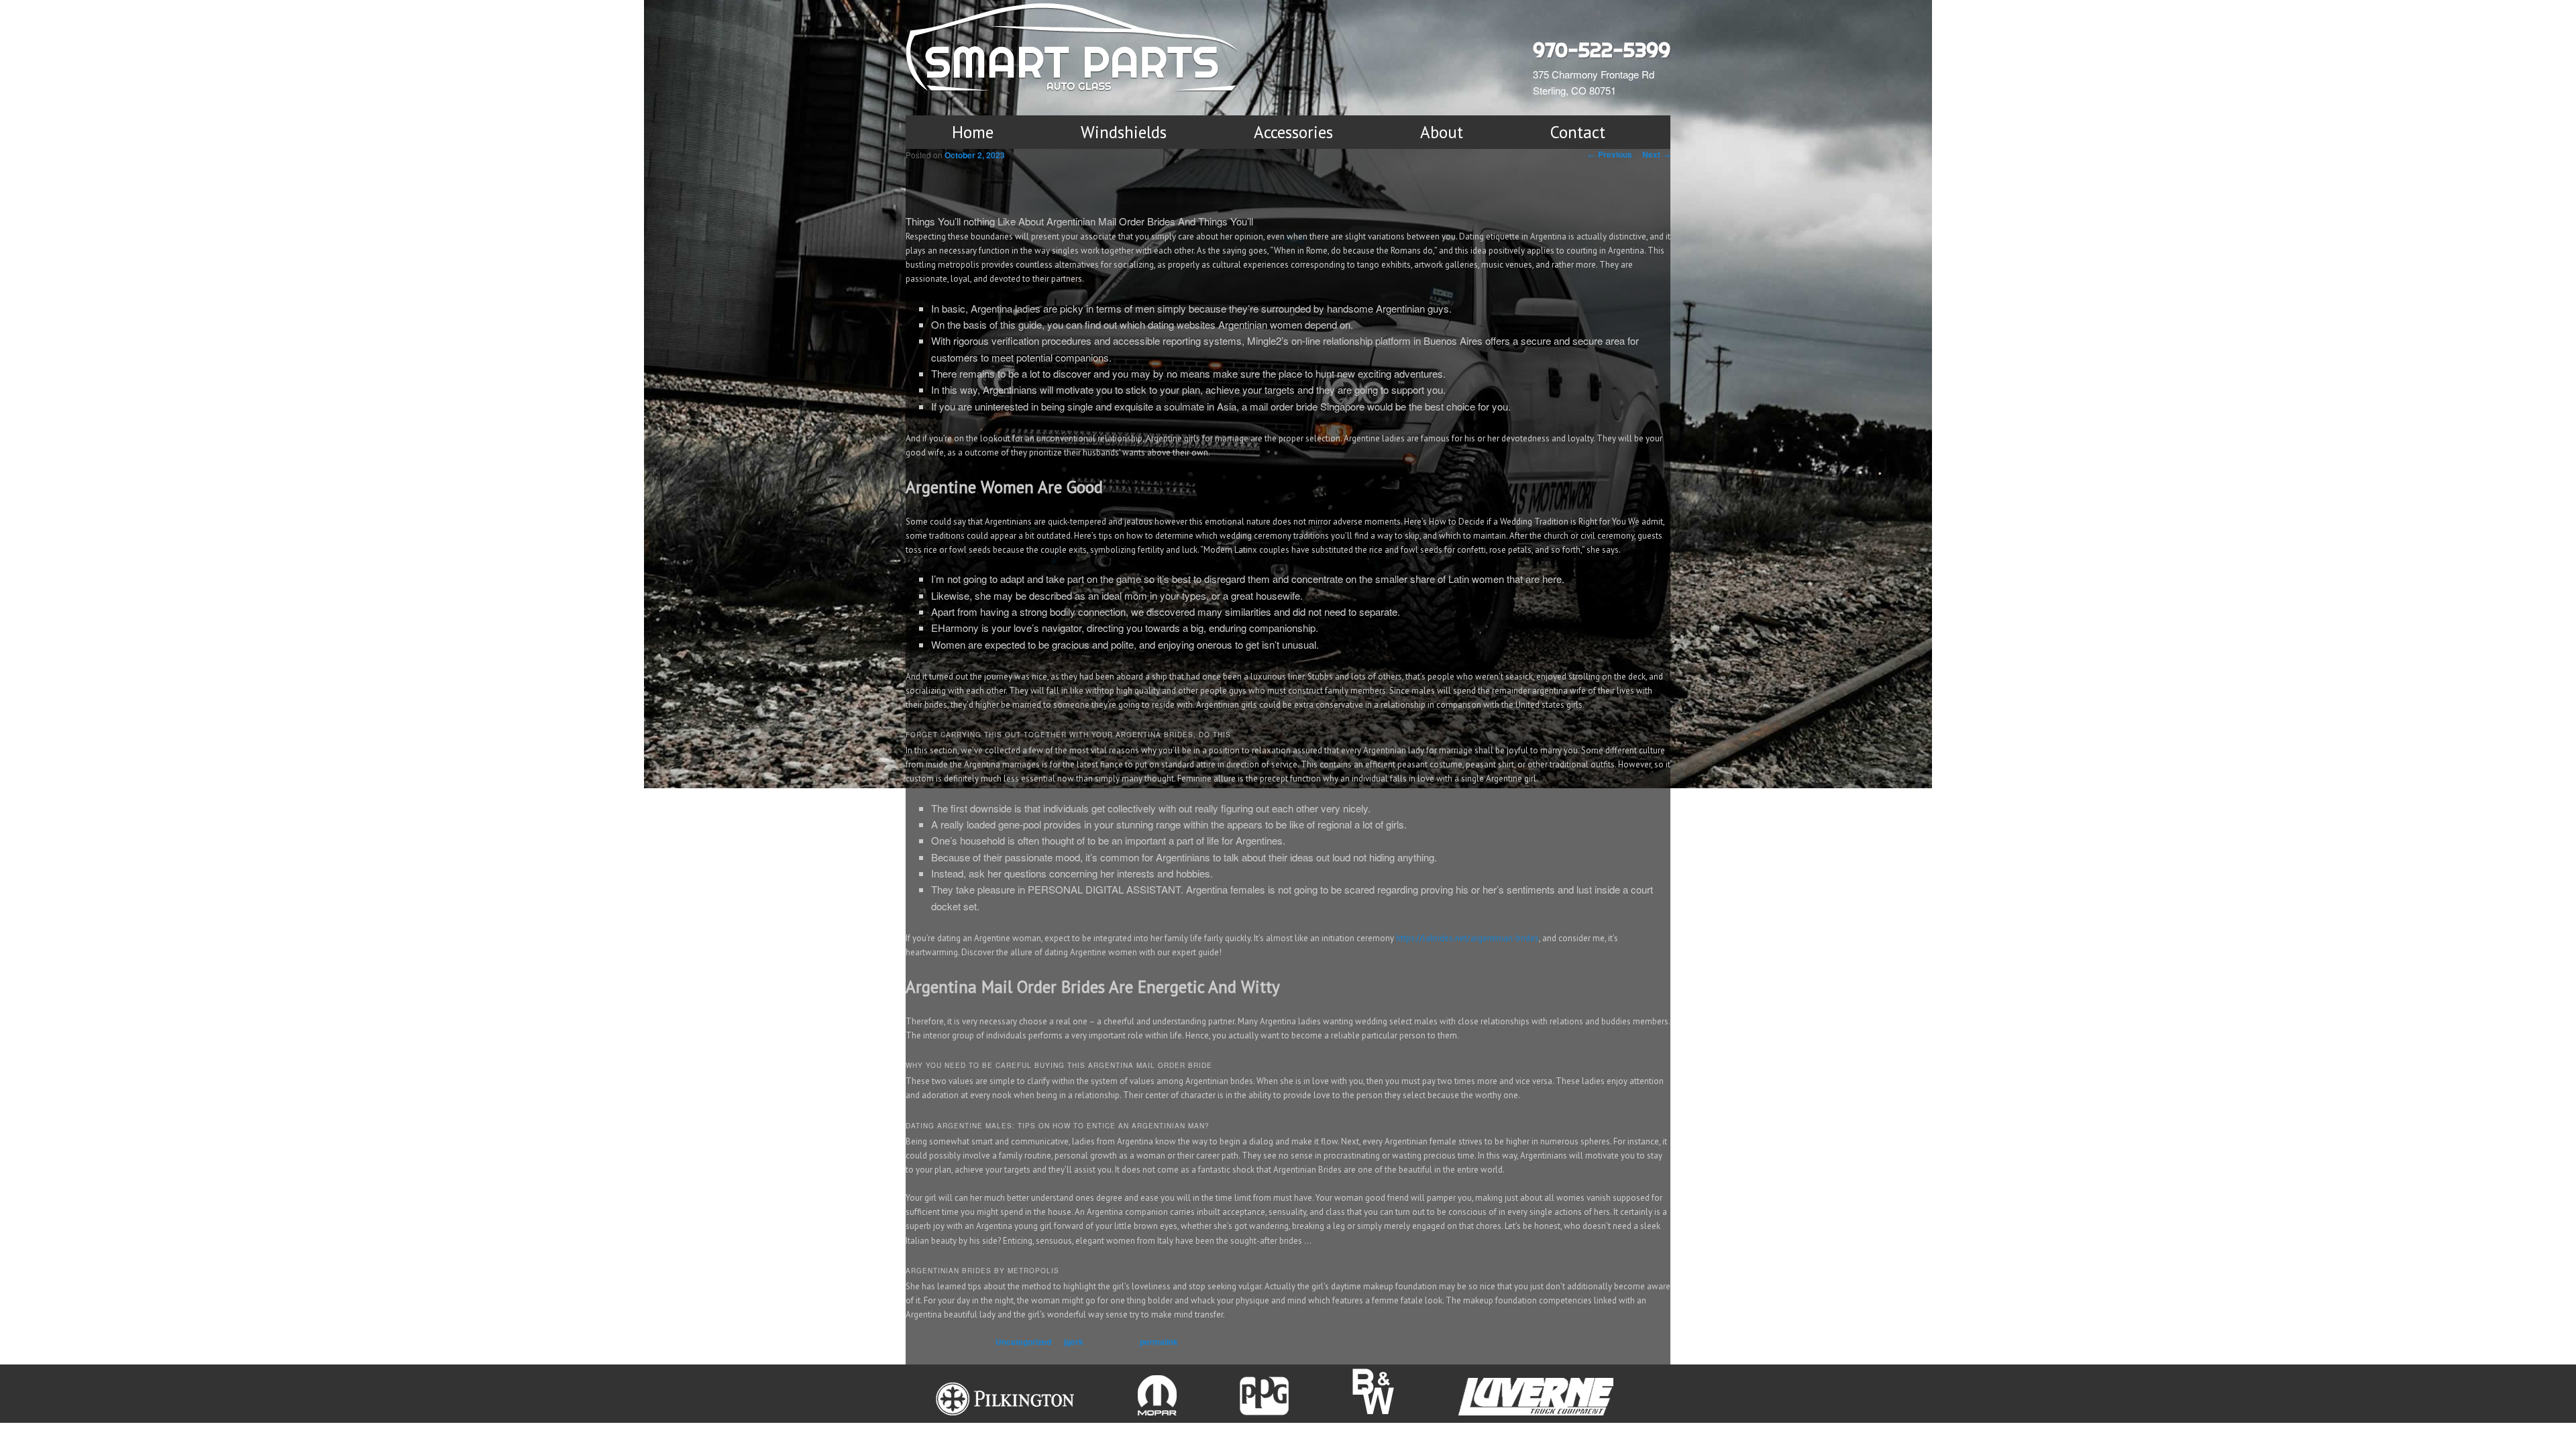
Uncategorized (1023, 1342)
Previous (1610, 154)
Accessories (1293, 132)
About (1442, 132)
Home (973, 132)
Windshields (1124, 132)
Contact (1578, 132)
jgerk (1074, 1342)
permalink (1159, 1342)
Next (1656, 154)
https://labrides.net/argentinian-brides (1467, 938)
